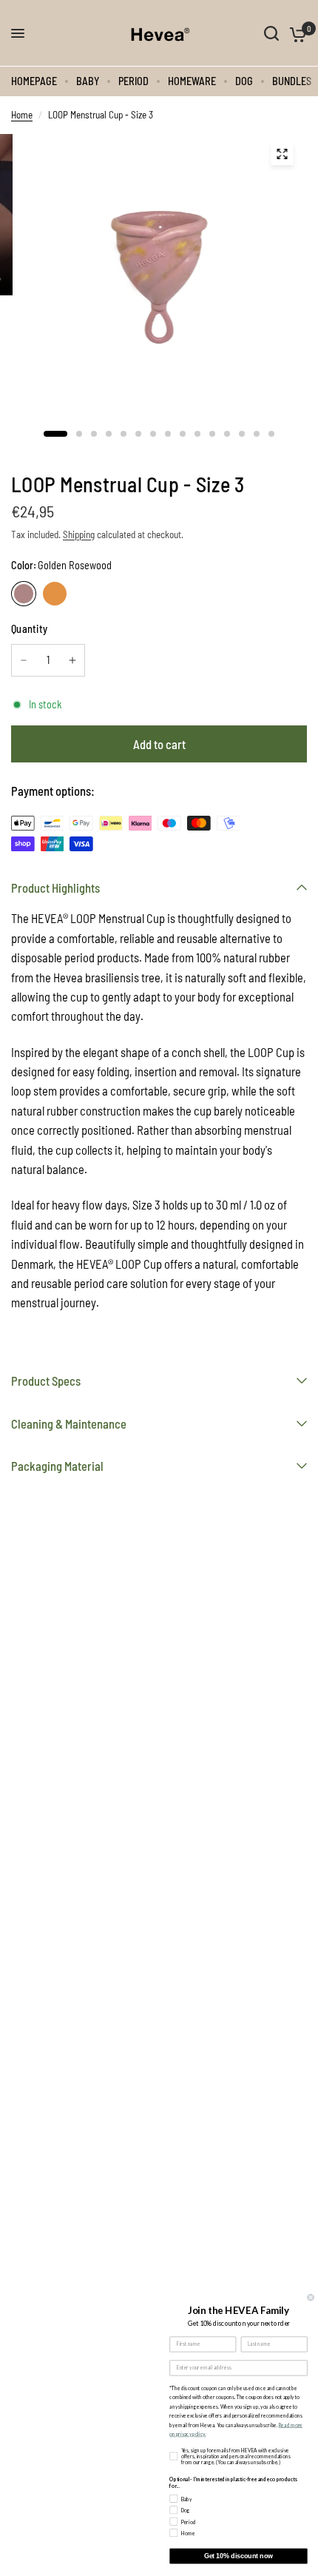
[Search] (271, 33)
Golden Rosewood (24, 594)
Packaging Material (57, 1466)
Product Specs (46, 1381)
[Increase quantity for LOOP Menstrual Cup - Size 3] (72, 660)
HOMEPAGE (34, 81)
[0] (295, 33)
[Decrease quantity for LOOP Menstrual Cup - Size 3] (24, 660)
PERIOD (133, 81)
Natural (55, 594)
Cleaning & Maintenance (69, 1423)
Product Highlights (55, 888)
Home (22, 115)
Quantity (29, 629)
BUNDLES (292, 81)
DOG (244, 81)
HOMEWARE (192, 81)
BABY (88, 81)
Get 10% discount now (238, 2556)
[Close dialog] (311, 2297)
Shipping (79, 534)
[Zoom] (282, 154)
